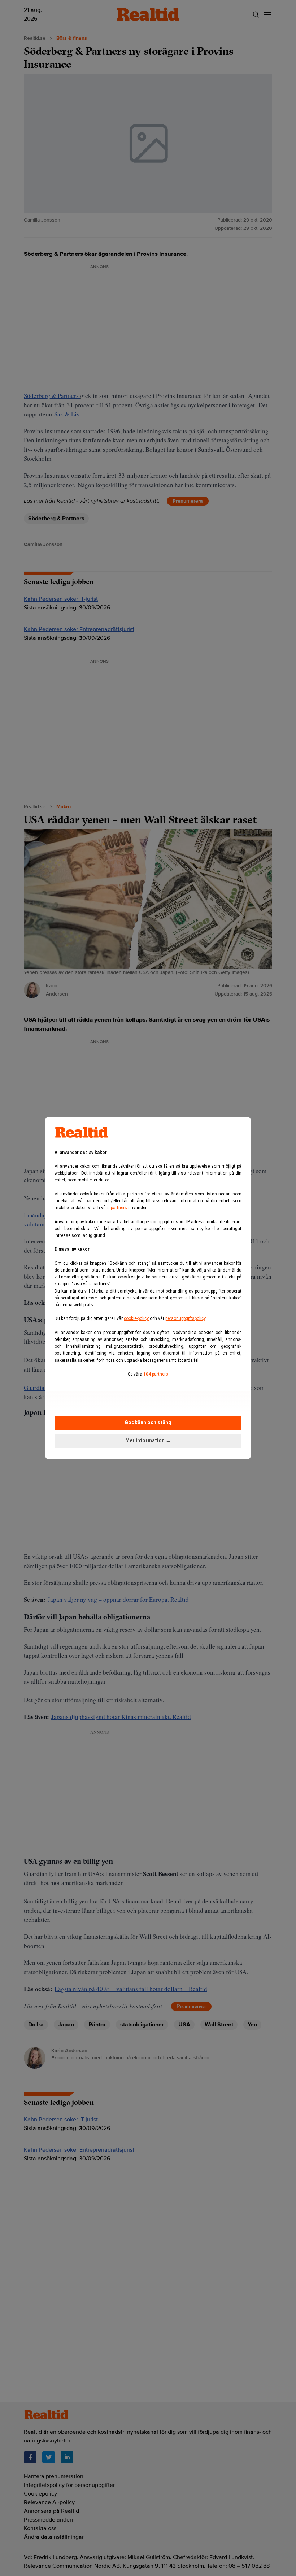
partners (119, 1208)
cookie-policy (136, 1318)
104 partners (156, 1374)
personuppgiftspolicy (185, 1318)
